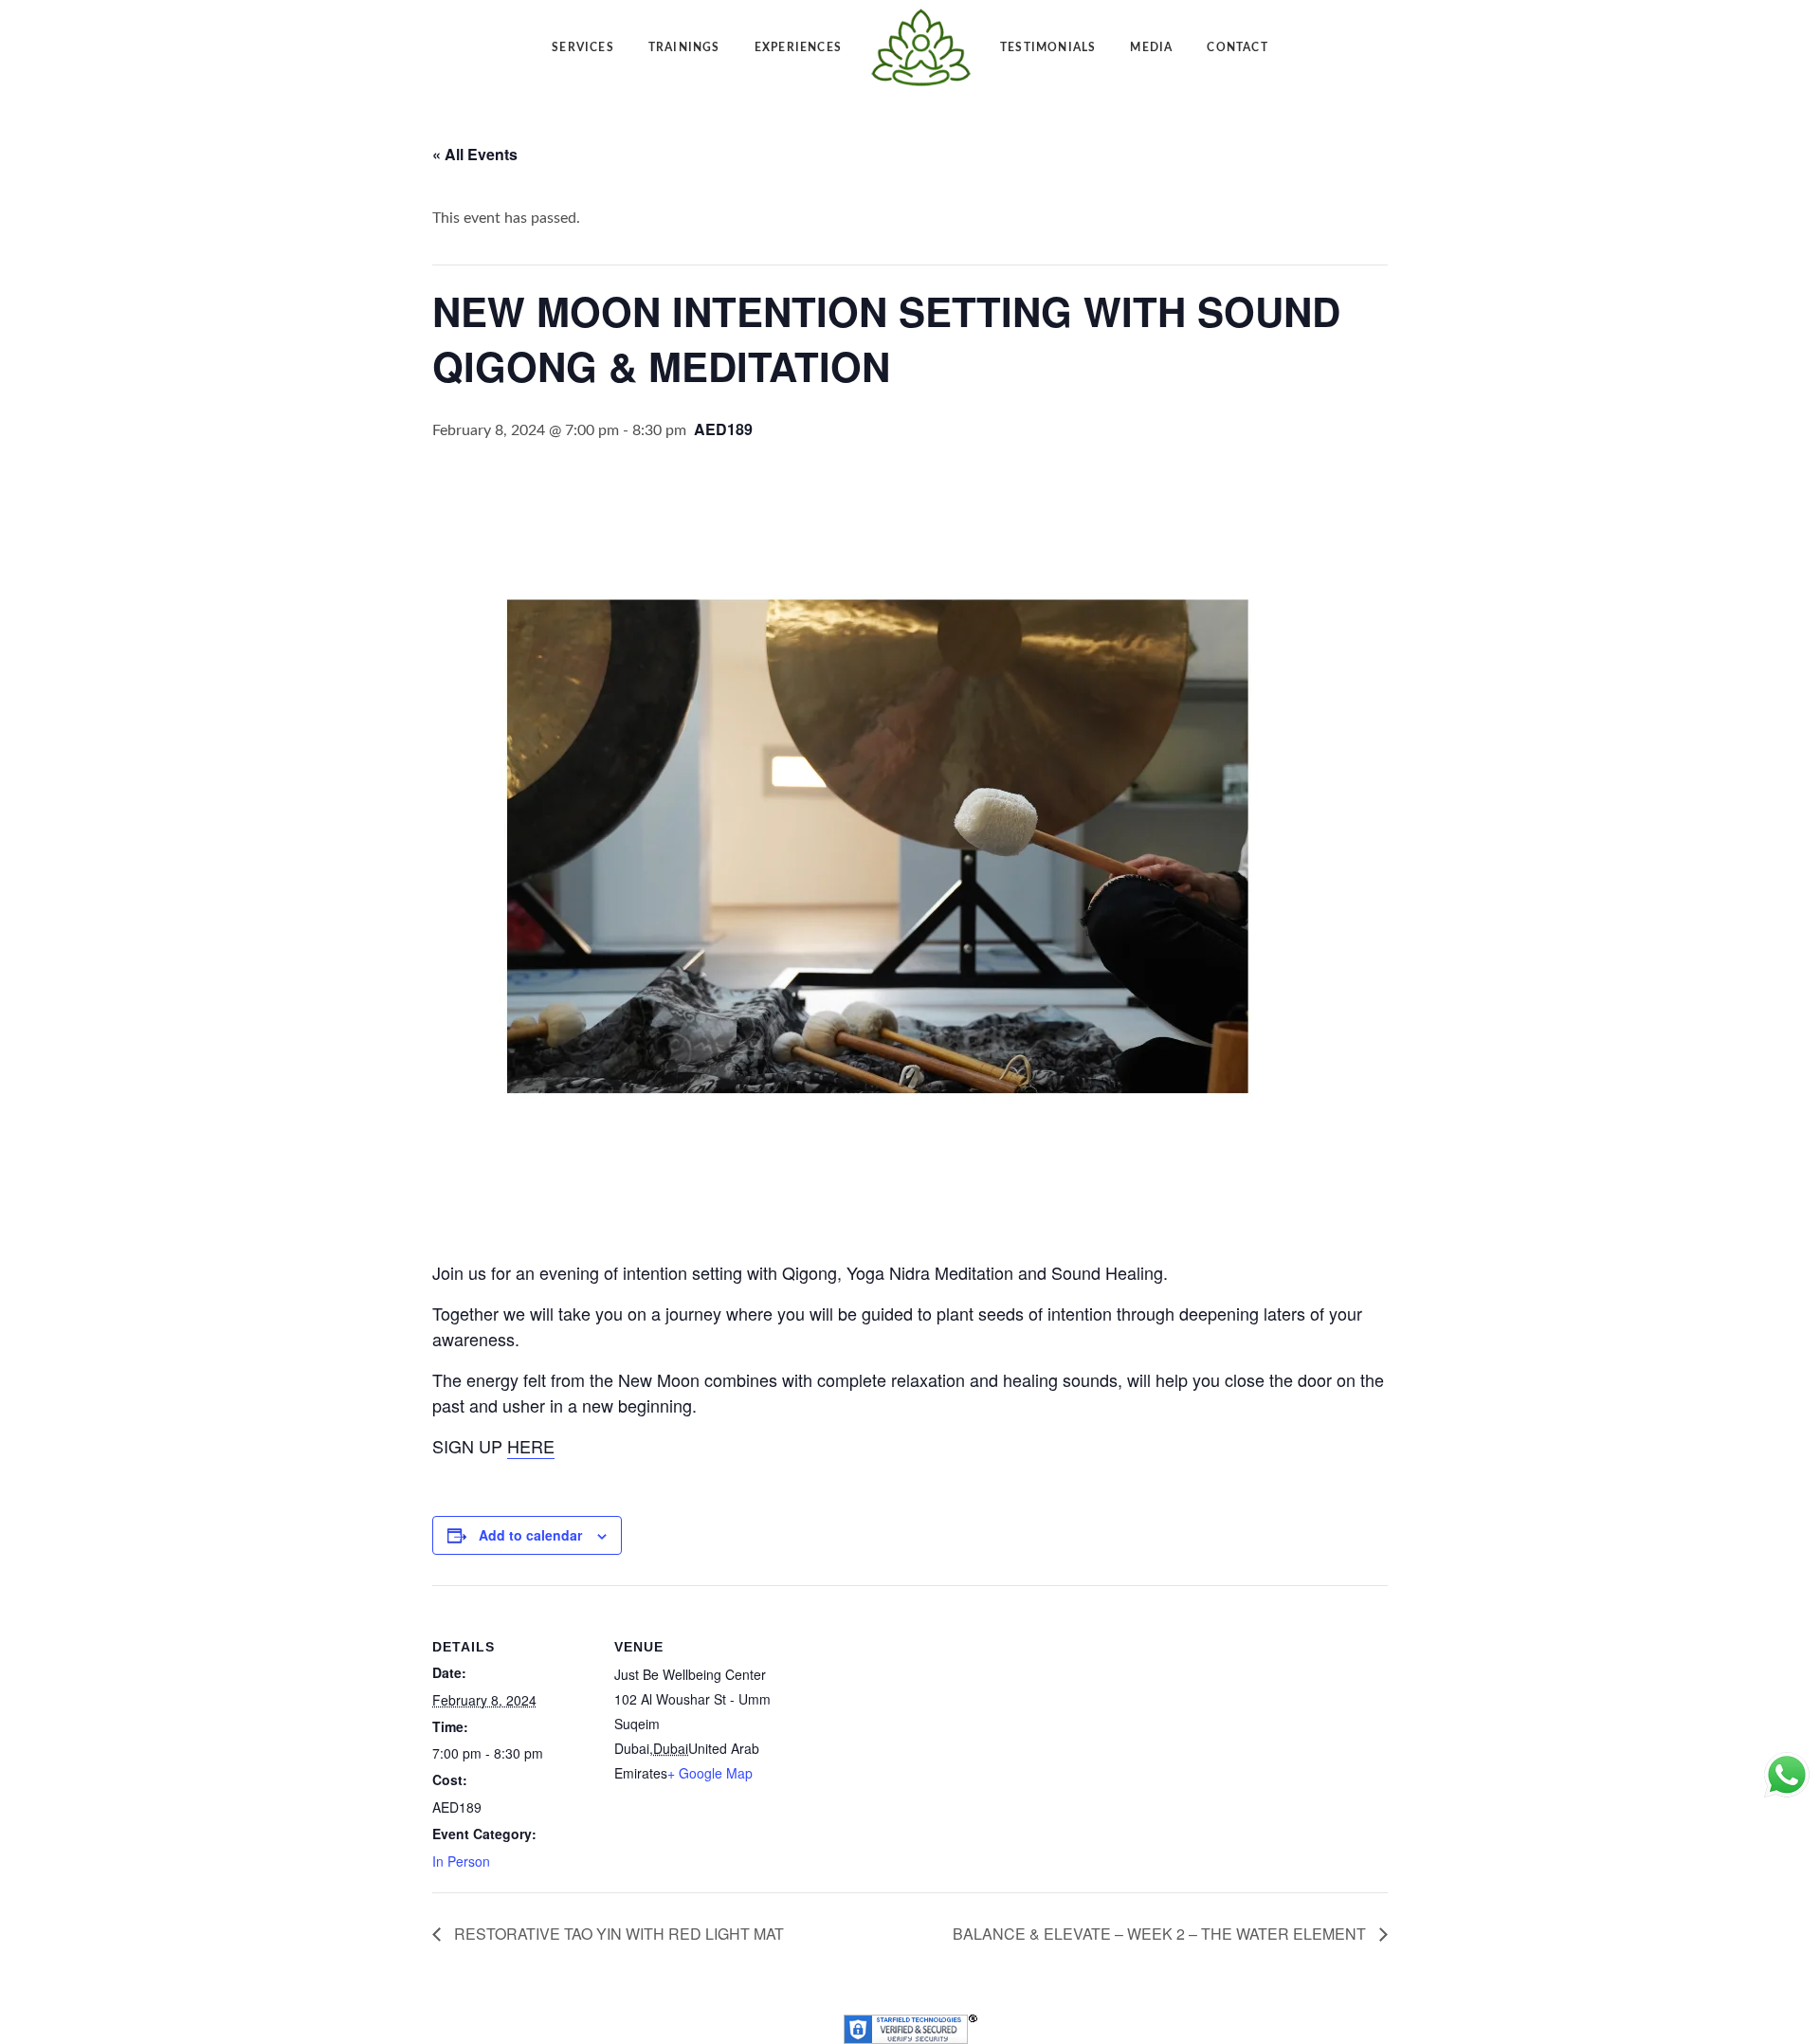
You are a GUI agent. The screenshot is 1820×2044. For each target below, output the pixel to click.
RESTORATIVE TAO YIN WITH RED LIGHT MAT (617, 1934)
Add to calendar (530, 1535)
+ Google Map (710, 1773)
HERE (531, 1446)
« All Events (475, 154)
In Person (461, 1861)
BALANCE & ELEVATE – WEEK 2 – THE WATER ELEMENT (1161, 1934)
